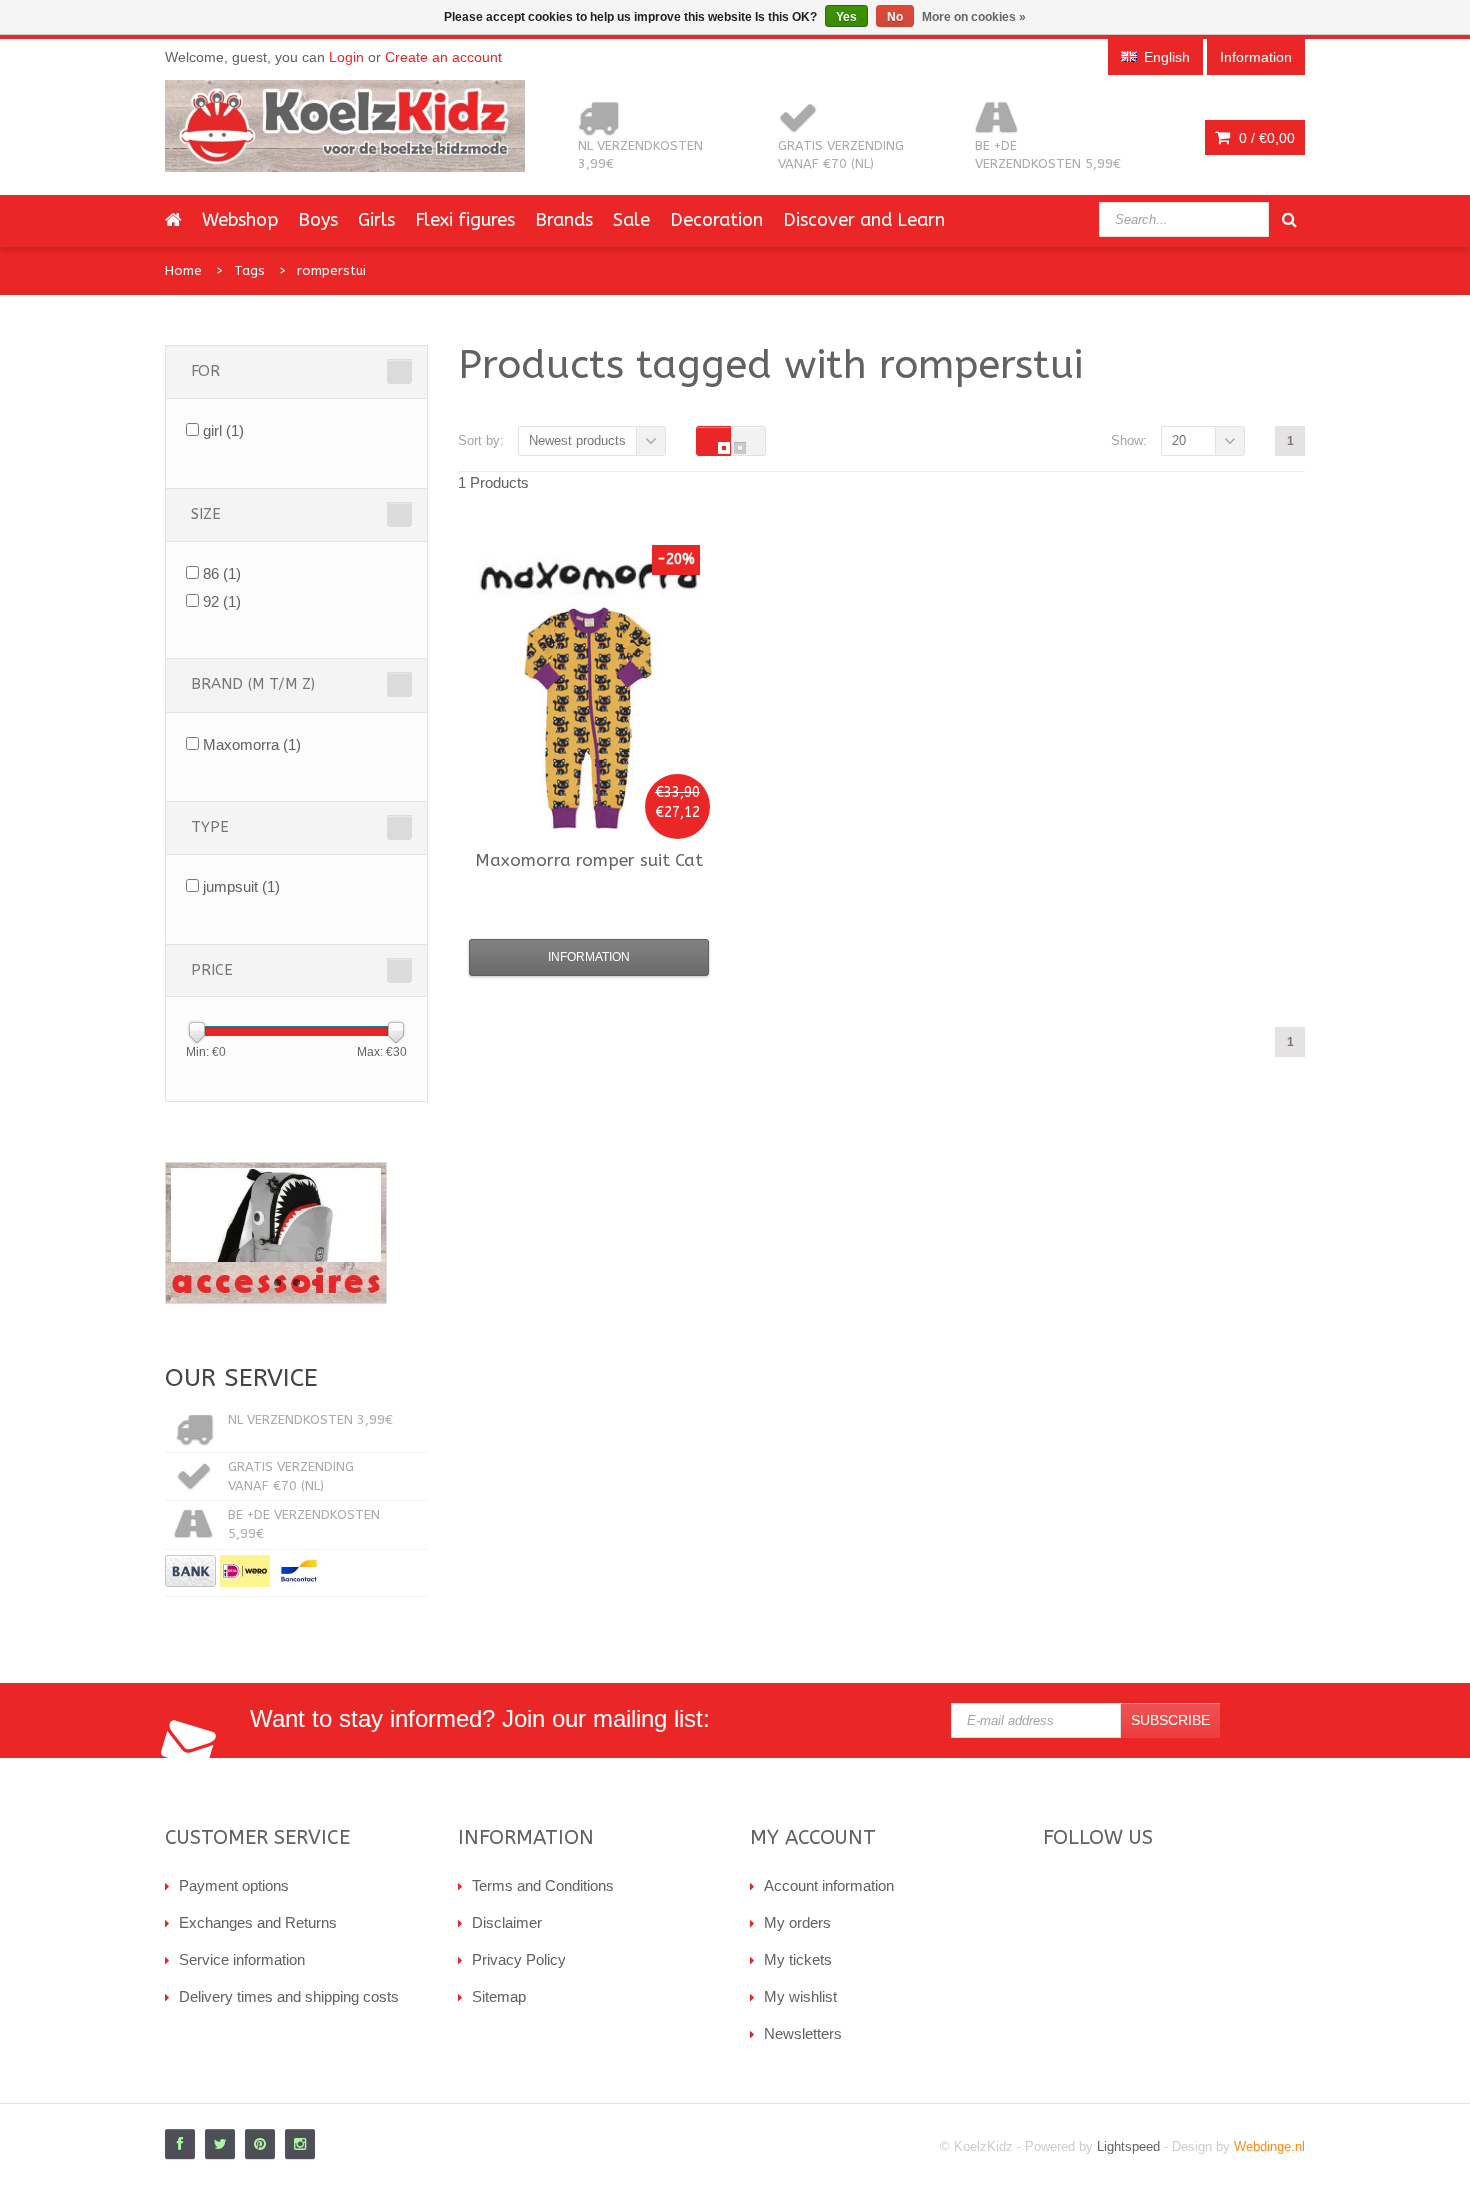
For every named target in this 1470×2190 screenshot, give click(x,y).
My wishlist (800, 1996)
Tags (249, 270)
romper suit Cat (589, 860)
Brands (564, 220)
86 (222, 573)
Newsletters (803, 2033)
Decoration (716, 220)
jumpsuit (241, 886)
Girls (376, 220)
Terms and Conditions (543, 1885)
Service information (242, 1959)
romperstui (331, 270)
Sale (631, 220)
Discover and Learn (864, 220)
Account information (829, 1885)
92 (222, 601)
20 (1179, 440)
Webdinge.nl (1269, 2146)
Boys (318, 220)
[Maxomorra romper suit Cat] (589, 718)
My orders (797, 1922)
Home (183, 270)
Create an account (443, 57)
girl (223, 430)
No (895, 17)
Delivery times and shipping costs (289, 1996)
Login (346, 57)
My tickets (798, 1959)
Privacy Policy (519, 1959)
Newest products (577, 440)
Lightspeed (1128, 2146)
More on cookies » (974, 17)
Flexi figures (465, 220)
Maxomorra (252, 744)
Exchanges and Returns (258, 1922)
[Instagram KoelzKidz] (300, 2144)
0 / (1265, 138)
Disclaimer (507, 1922)
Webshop (240, 220)
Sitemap (499, 1996)
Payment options (234, 1885)
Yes (846, 17)
